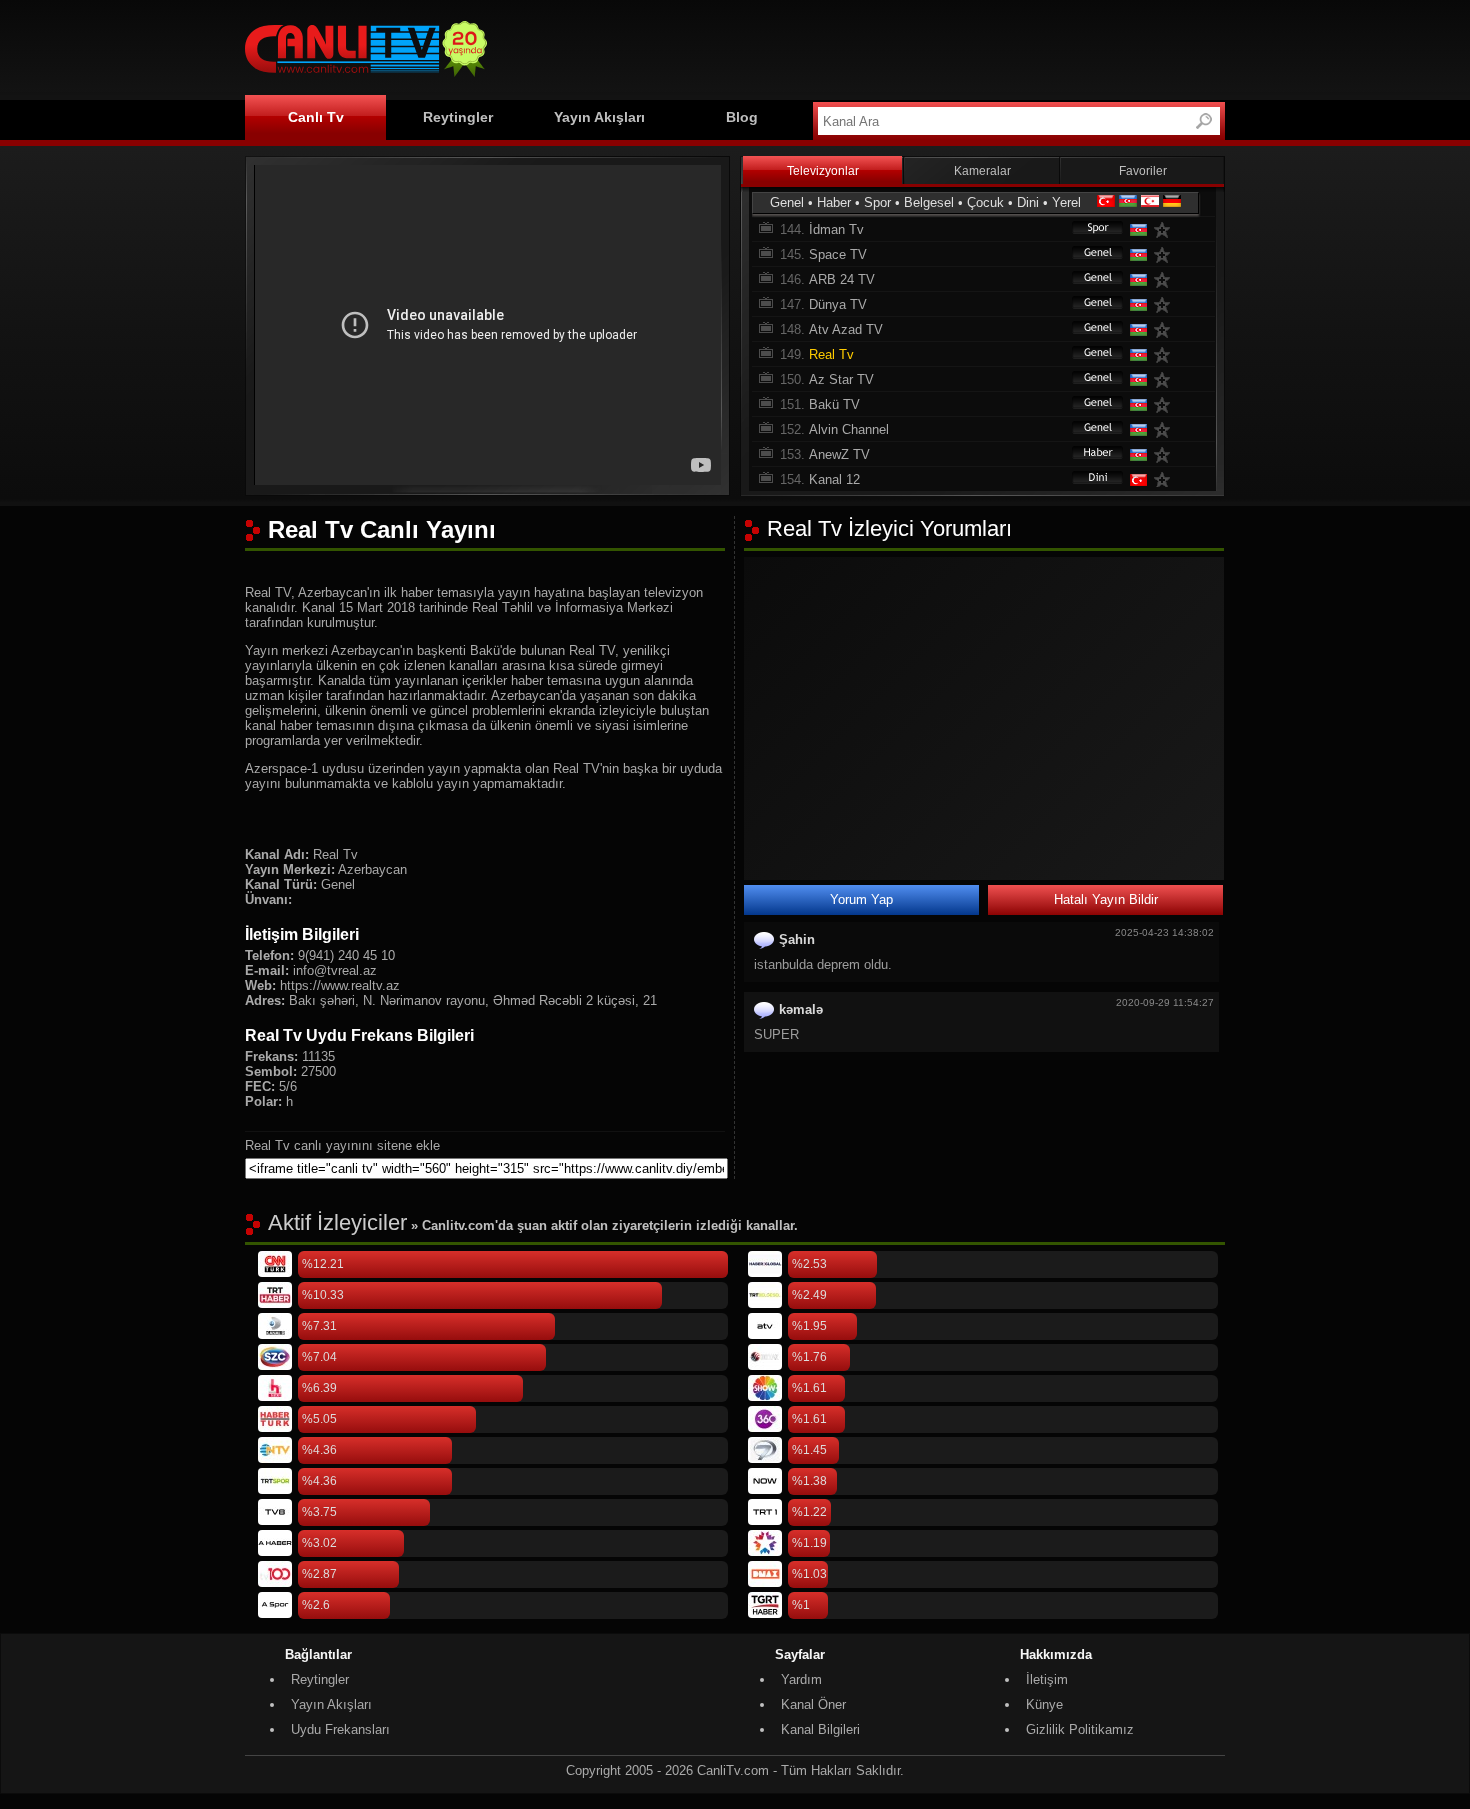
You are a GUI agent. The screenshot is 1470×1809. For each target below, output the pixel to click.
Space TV (838, 254)
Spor (877, 202)
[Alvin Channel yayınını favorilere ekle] (1166, 429)
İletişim (1047, 1679)
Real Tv (831, 354)
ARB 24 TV (842, 279)
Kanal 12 (834, 479)
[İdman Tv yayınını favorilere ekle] (1166, 229)
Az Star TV (841, 379)
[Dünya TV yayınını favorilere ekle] (1166, 304)
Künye (1044, 1704)
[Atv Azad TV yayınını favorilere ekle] (1166, 329)
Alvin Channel (849, 429)
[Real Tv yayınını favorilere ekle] (1166, 354)
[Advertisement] (861, 47)
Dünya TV (838, 304)
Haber (834, 202)
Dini (1028, 202)
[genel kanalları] (1088, 254)
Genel (787, 202)
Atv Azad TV (846, 329)
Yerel (1066, 202)
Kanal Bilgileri (820, 1729)
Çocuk (985, 202)
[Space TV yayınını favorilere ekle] (1166, 254)
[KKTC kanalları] (1150, 202)
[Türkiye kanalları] (1106, 202)
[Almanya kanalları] (1172, 202)
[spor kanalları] (1088, 229)
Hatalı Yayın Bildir (1106, 899)
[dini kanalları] (1088, 479)
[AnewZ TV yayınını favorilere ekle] (1166, 454)
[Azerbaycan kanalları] (1128, 202)
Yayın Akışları (599, 117)
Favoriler (1143, 171)
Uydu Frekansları (340, 1729)
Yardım (801, 1679)
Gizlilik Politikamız (1080, 1729)
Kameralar (982, 171)
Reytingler (458, 117)
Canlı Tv (316, 117)
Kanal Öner (813, 1704)
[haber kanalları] (1088, 454)
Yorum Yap (861, 899)
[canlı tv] (366, 79)
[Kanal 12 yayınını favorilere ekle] (1166, 479)
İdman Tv (836, 229)
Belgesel (929, 202)
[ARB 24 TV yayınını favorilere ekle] (1166, 279)
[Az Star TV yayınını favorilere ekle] (1166, 379)
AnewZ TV (839, 454)
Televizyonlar (823, 171)
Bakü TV (834, 404)
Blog (742, 117)
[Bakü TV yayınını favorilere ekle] (1166, 404)
